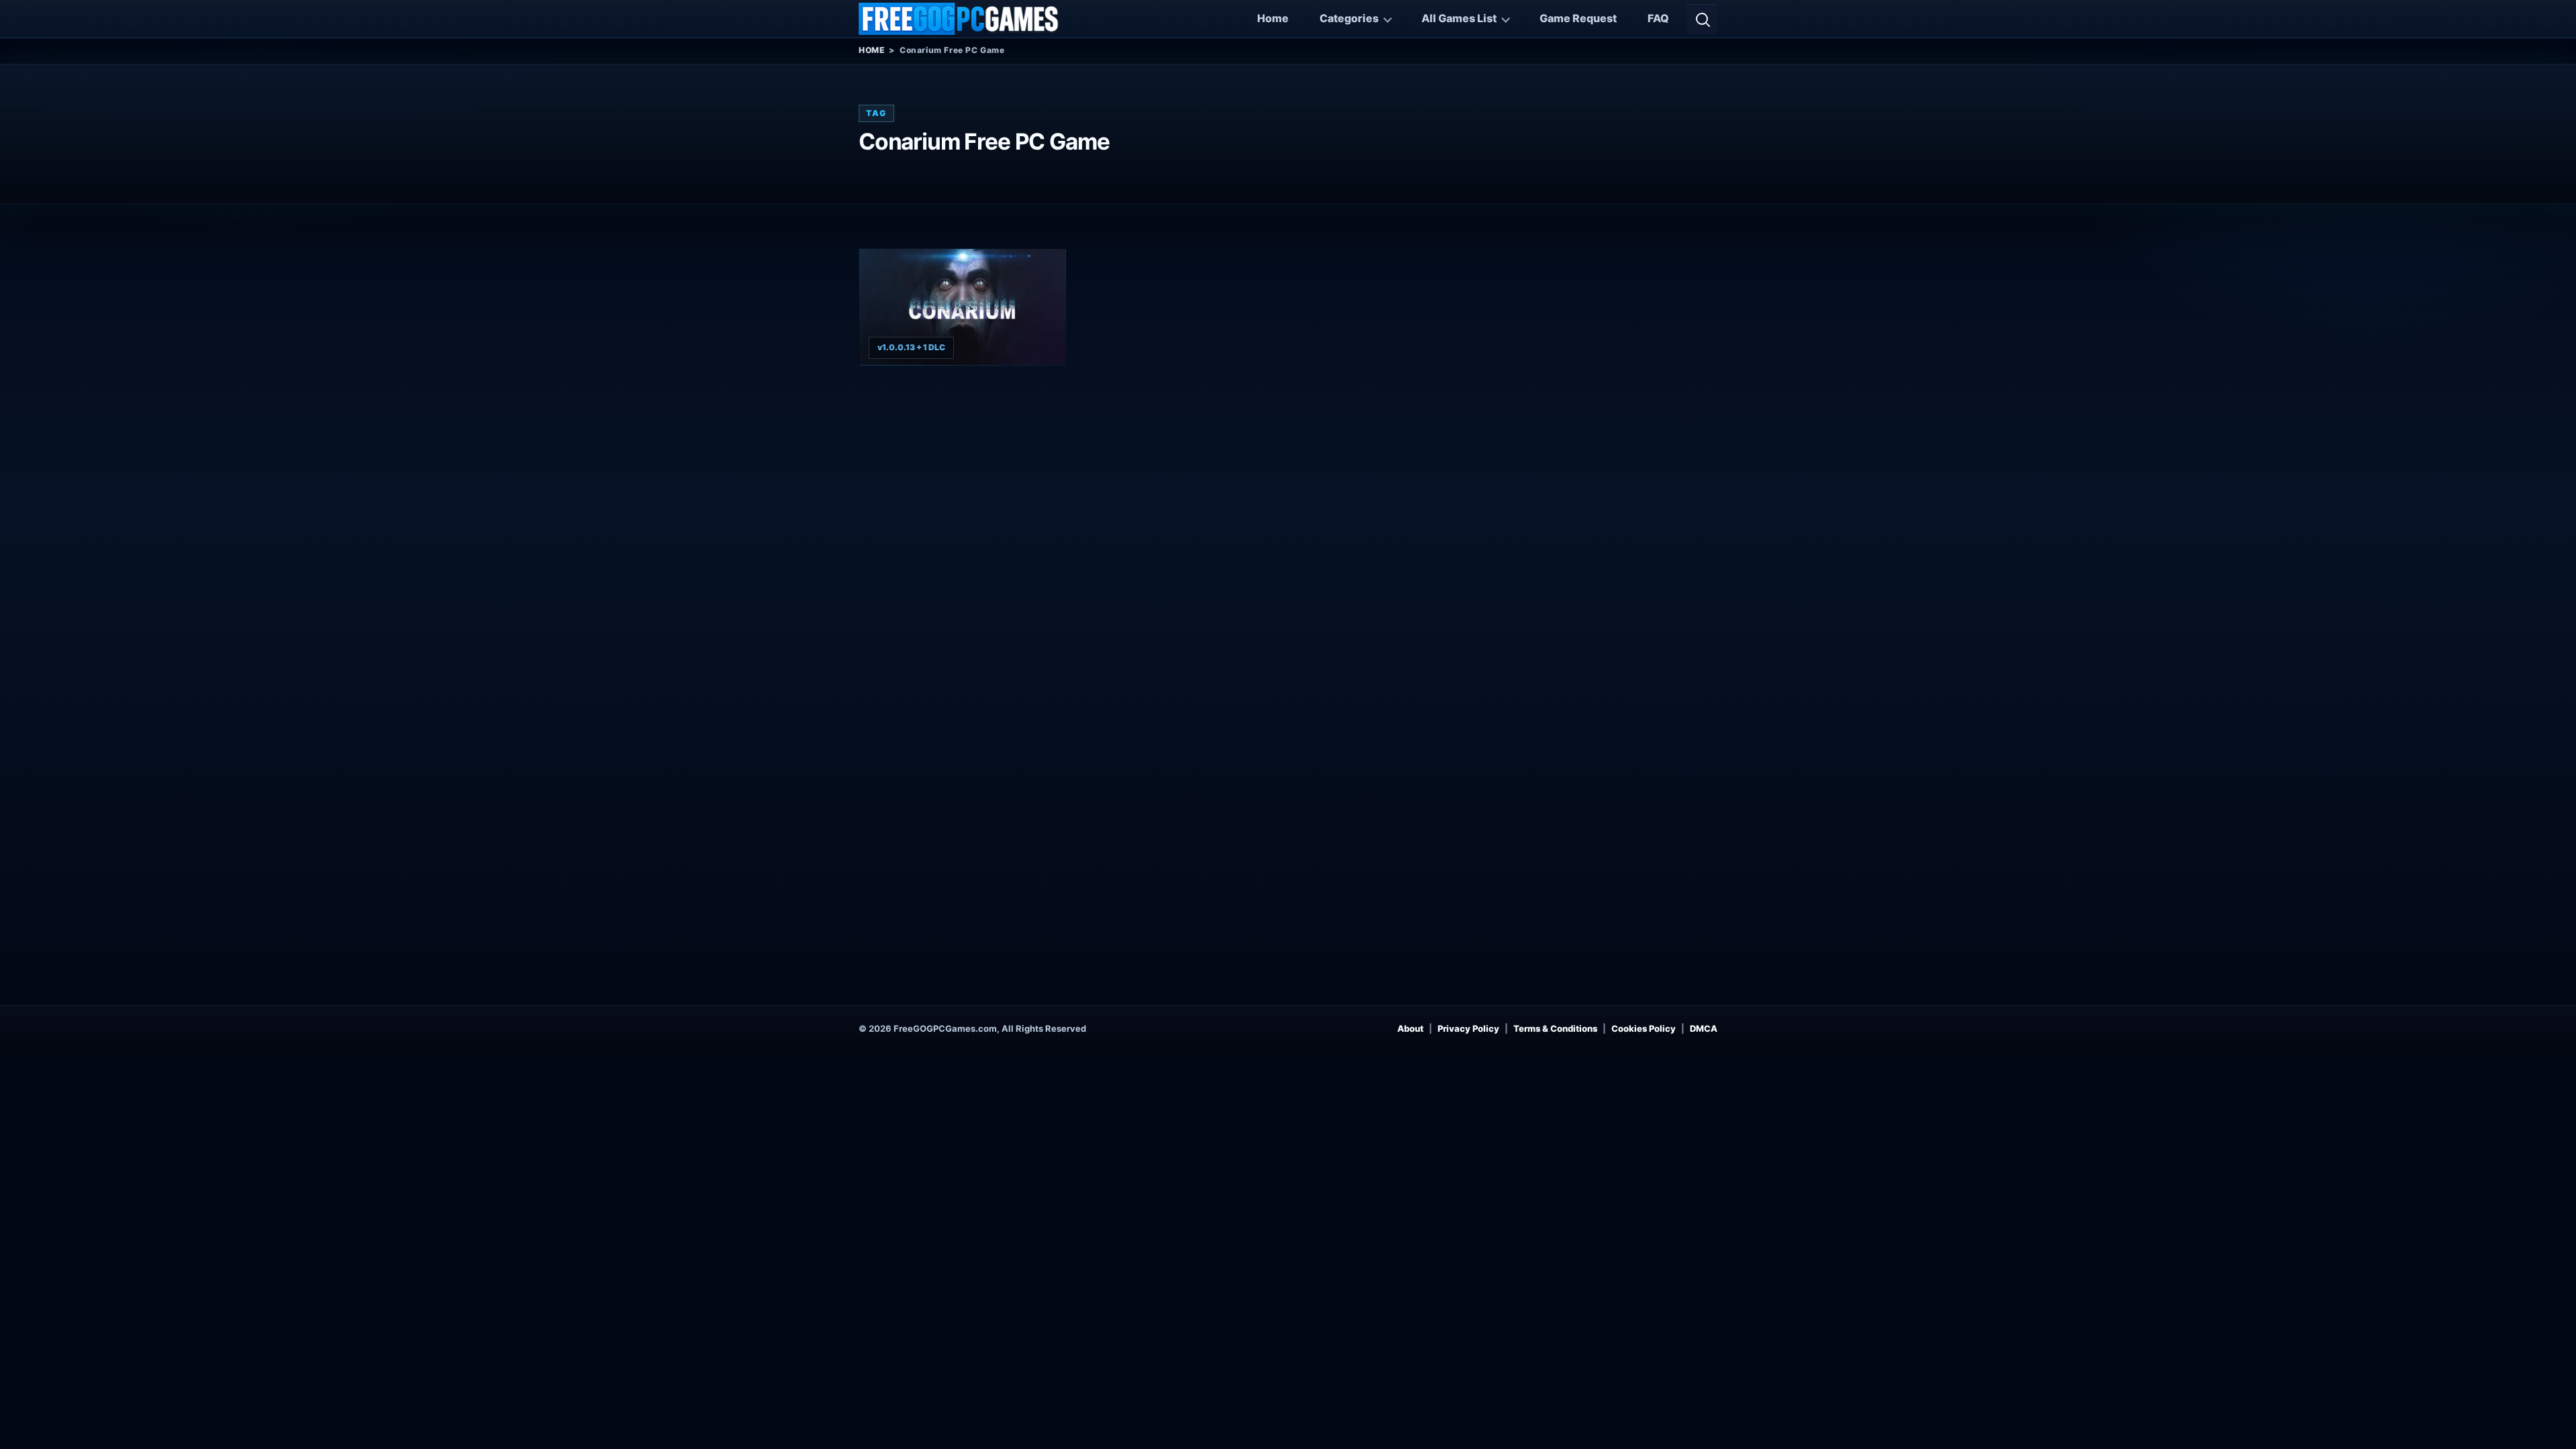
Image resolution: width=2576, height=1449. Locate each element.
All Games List (1459, 18)
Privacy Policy (1468, 1028)
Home (1273, 18)
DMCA (1704, 1028)
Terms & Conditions (1555, 1028)
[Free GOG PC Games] (959, 19)
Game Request (1578, 18)
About (1410, 1028)
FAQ (1658, 18)
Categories (1349, 18)
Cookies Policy (1644, 1028)
